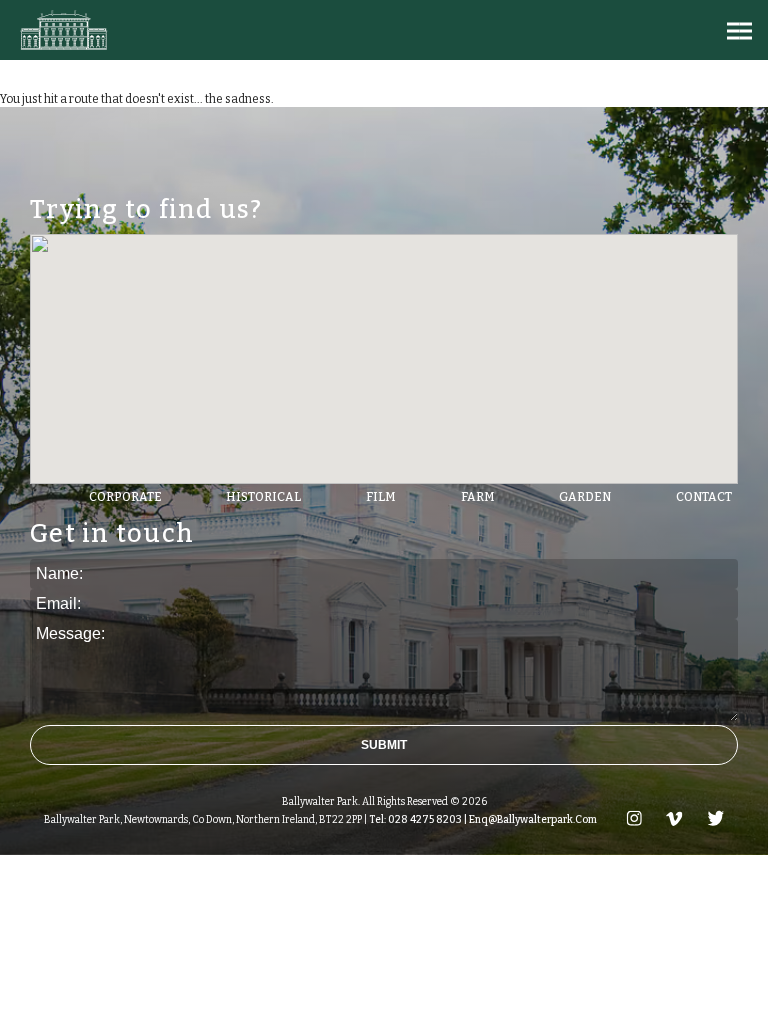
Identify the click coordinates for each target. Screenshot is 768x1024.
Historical (263, 497)
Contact (704, 497)
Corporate (125, 497)
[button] (739, 30)
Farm (478, 497)
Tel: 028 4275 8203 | (417, 820)
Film (381, 497)
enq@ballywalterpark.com (532, 820)
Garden (585, 497)
